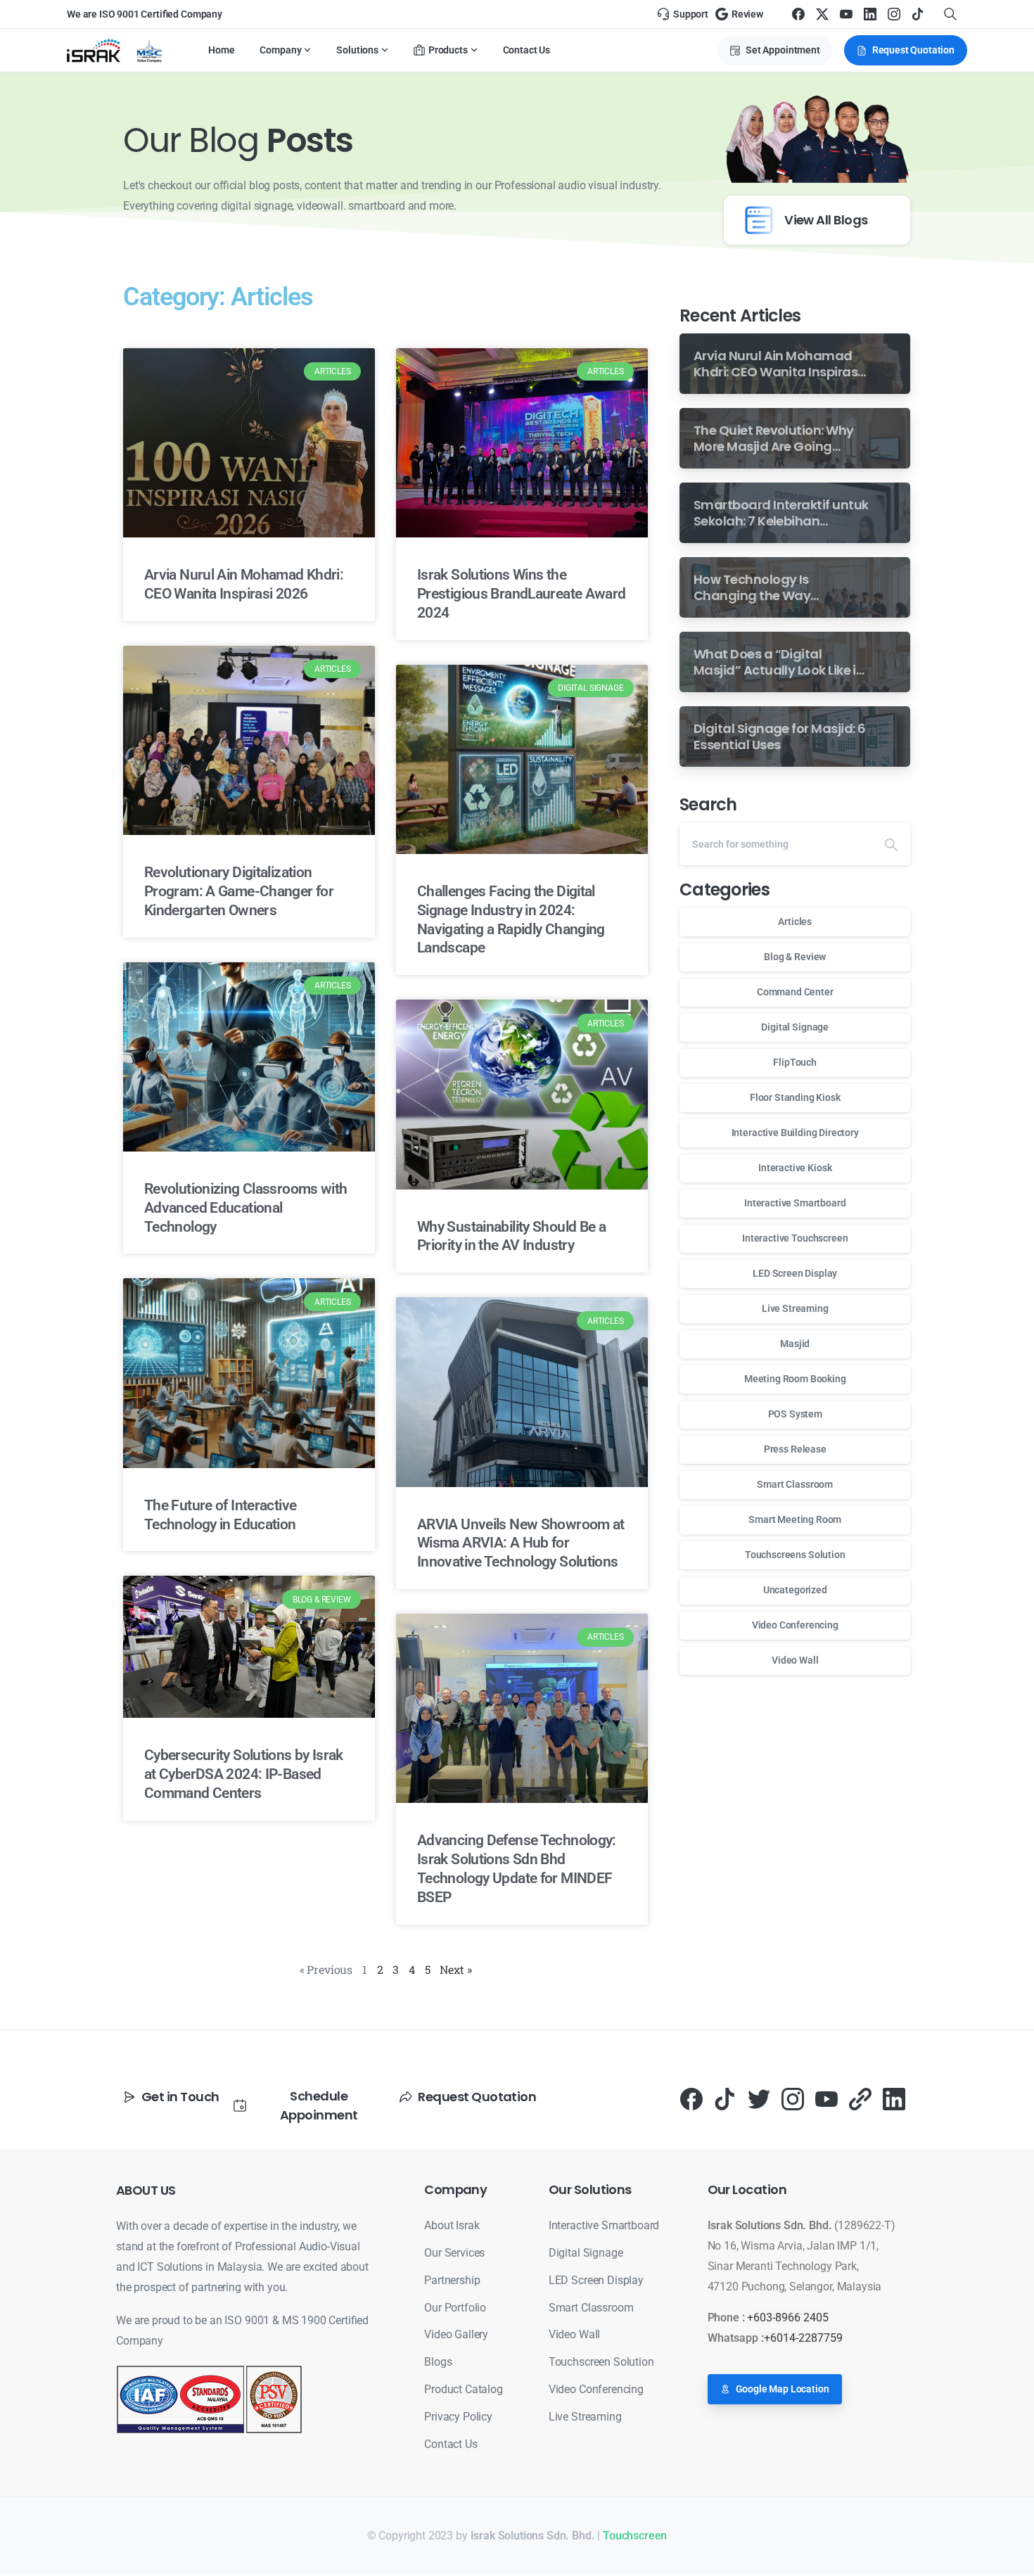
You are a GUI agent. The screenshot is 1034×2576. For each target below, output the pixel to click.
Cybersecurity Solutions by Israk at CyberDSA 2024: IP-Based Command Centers (244, 1774)
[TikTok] (918, 14)
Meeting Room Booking (795, 1379)
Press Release (795, 1449)
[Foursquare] (860, 2099)
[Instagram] (894, 14)
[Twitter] (759, 2099)
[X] (822, 14)
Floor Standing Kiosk (795, 1097)
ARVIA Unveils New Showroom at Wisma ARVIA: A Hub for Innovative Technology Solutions (521, 1543)
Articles (795, 922)
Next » (455, 1969)
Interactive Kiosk (795, 1168)
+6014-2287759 (803, 2338)
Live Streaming (795, 1308)
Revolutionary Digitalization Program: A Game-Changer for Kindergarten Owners (239, 891)
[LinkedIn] (870, 14)
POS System (795, 1414)
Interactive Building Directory (795, 1133)
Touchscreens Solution (795, 1555)
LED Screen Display (795, 1273)
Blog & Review (795, 957)
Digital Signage (795, 1027)
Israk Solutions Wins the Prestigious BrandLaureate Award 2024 (521, 594)
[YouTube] (846, 14)
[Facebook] (798, 14)
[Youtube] (826, 2099)
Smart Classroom (795, 1484)
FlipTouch (795, 1062)
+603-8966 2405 (788, 2317)
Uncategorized (795, 1590)
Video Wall (795, 1660)
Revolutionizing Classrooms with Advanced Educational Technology (245, 1208)
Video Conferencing (795, 1625)
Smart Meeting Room (795, 1519)
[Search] (891, 844)
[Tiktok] (725, 2099)
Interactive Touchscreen (795, 1238)
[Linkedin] (894, 2099)
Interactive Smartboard (795, 1203)
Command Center (795, 992)
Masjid (795, 1344)
